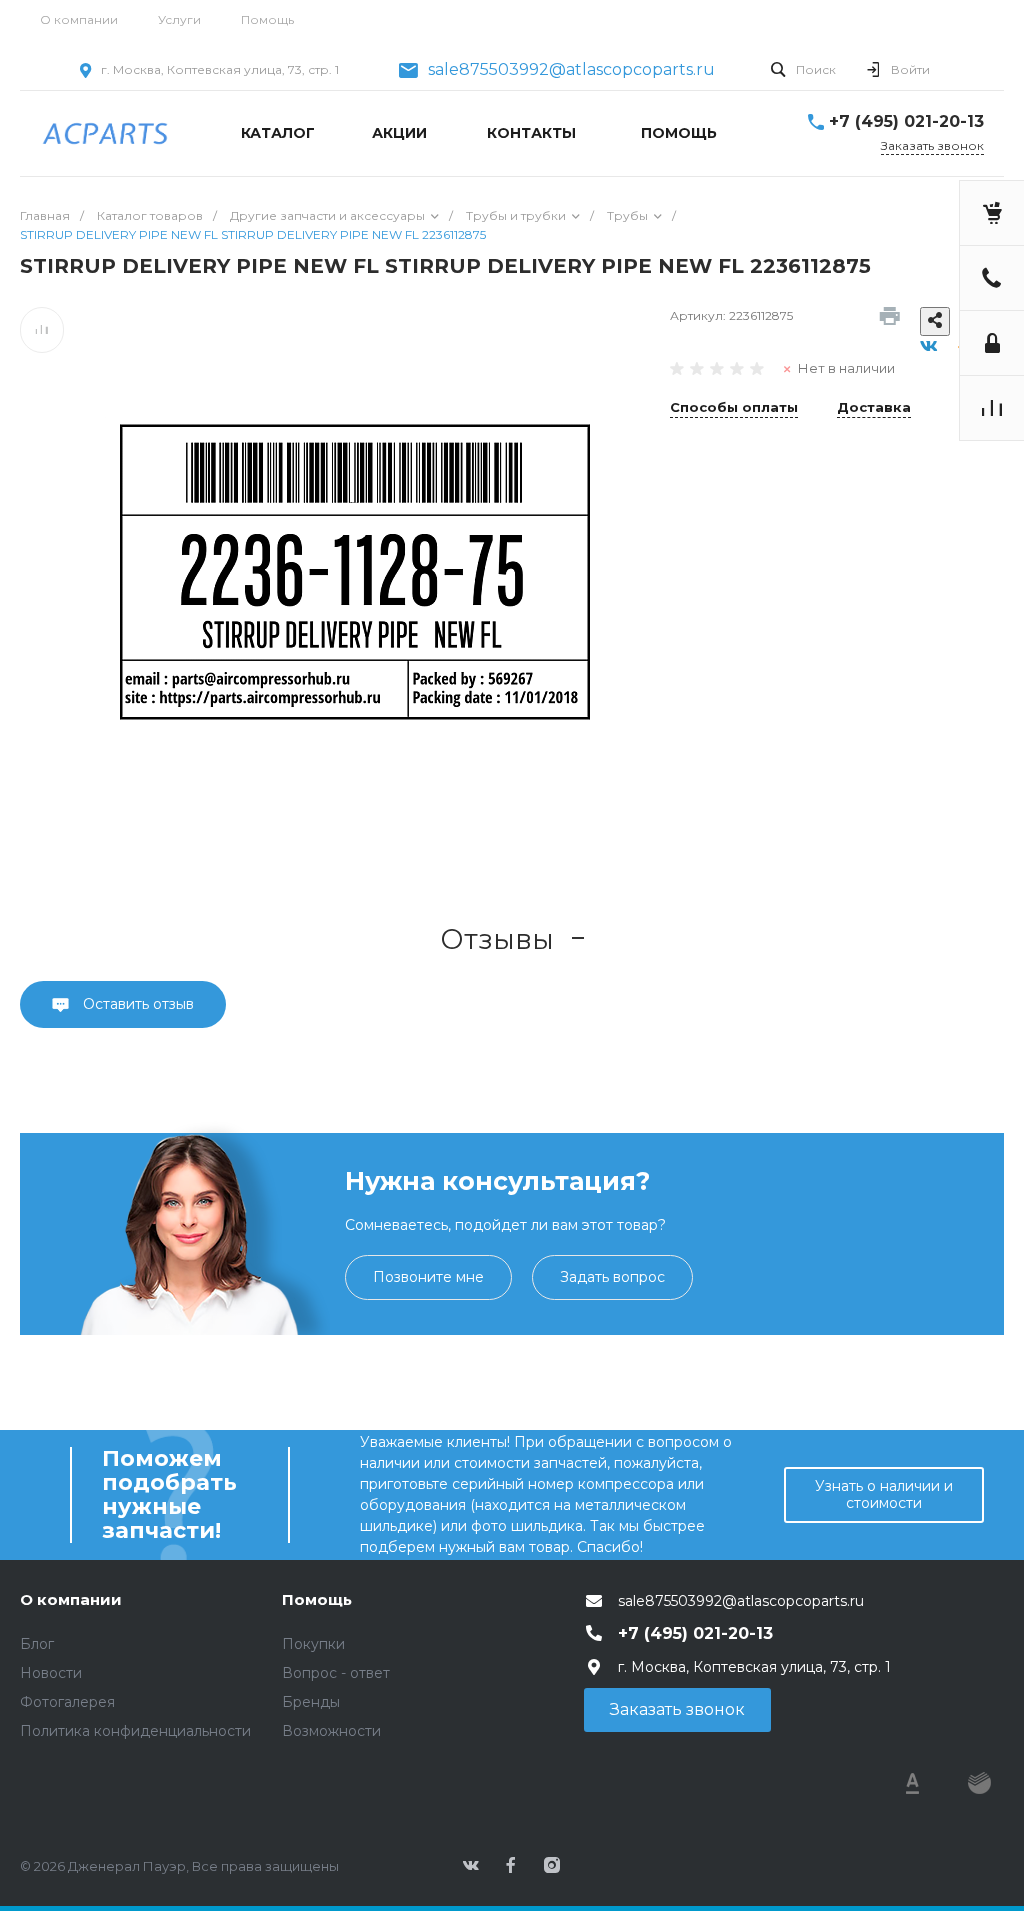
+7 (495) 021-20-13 (906, 121)
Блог (37, 1644)
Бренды (311, 1702)
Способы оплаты (734, 408)
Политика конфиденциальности (135, 1731)
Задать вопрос (612, 1277)
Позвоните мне (428, 1277)
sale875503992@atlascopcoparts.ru (571, 70)
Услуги (179, 19)
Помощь (267, 19)
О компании (79, 19)
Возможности (331, 1731)
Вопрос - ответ (336, 1673)
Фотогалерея (67, 1702)
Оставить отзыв (136, 1004)
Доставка (874, 408)
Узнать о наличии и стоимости (884, 1494)
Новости (51, 1673)
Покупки (313, 1644)
